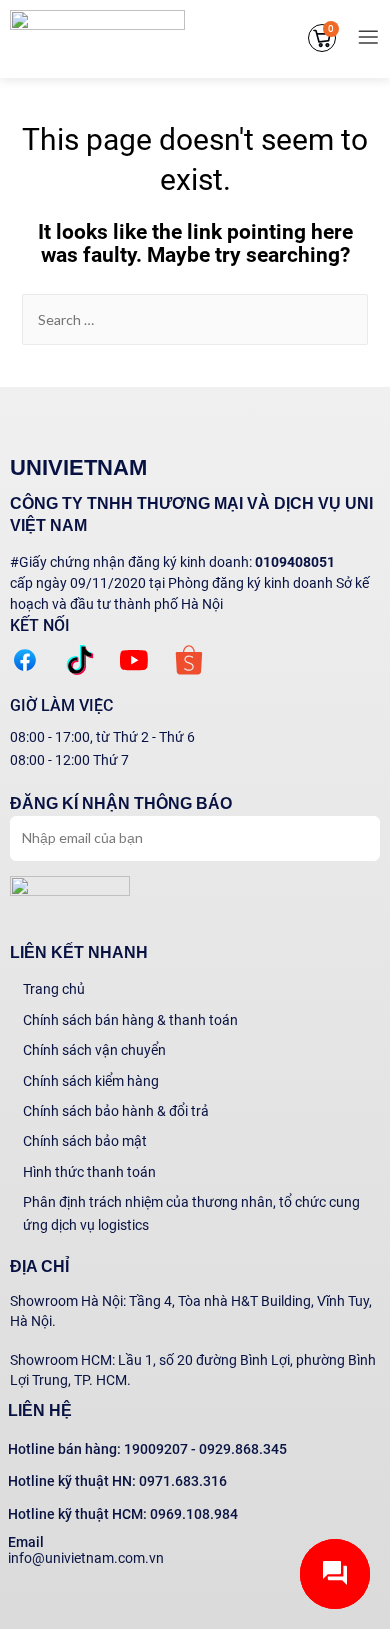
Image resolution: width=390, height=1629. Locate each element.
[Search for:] (195, 320)
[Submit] (343, 836)
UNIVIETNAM (78, 467)
